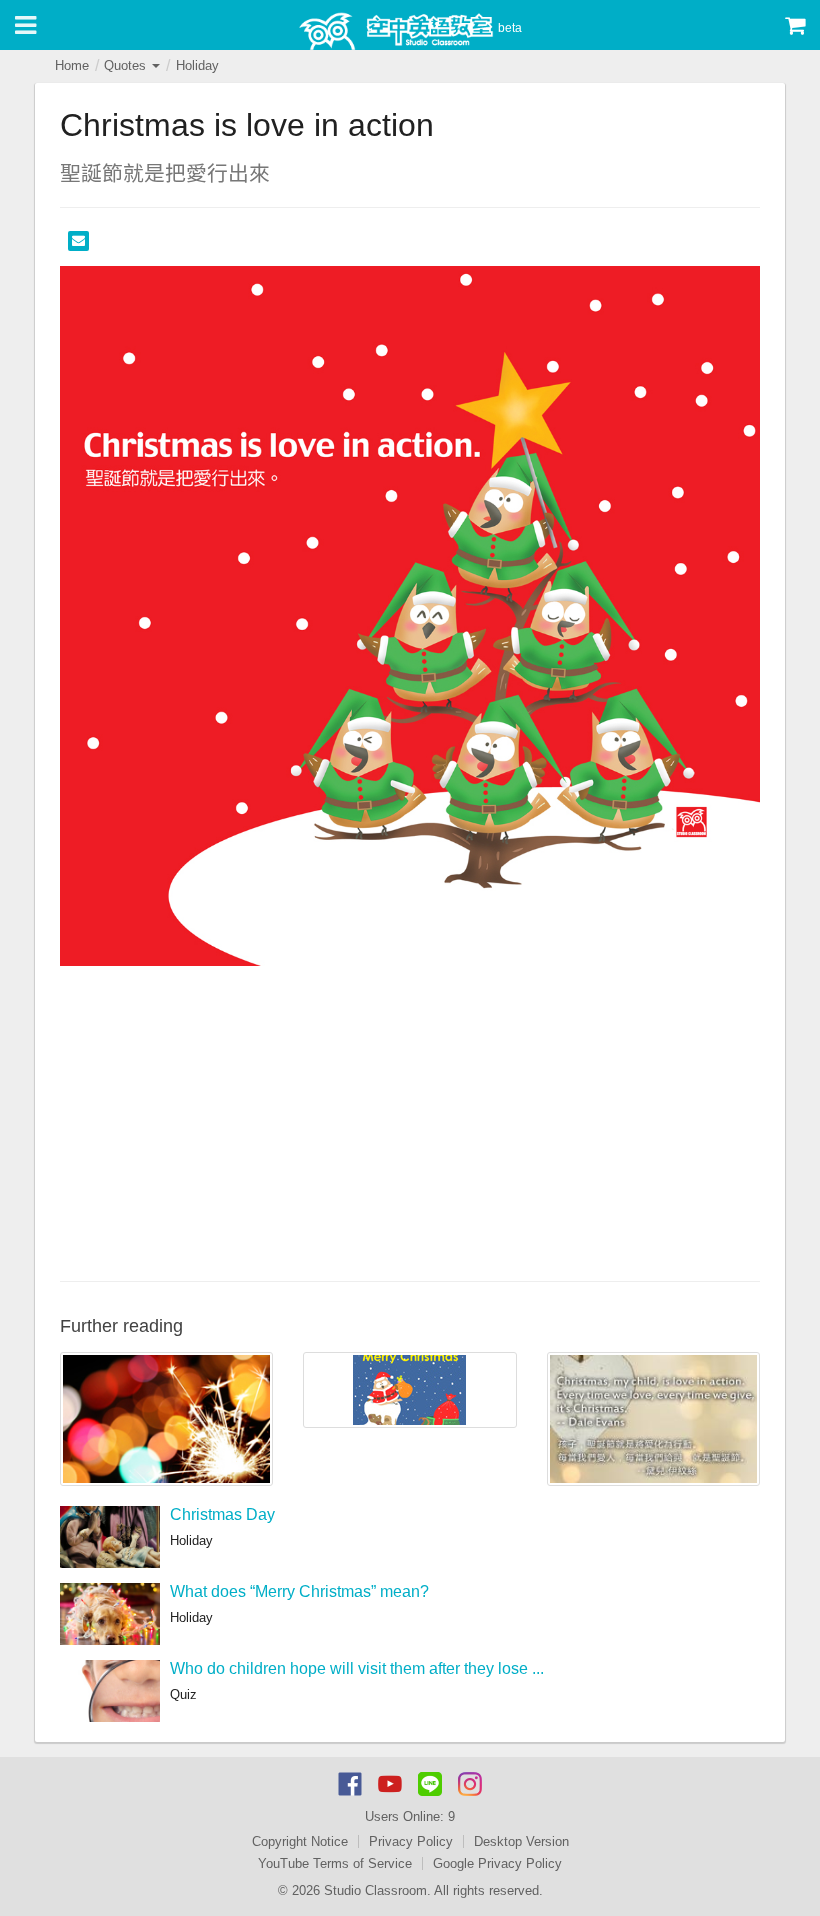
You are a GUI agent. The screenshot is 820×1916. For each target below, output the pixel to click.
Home (72, 65)
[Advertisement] (410, 1121)
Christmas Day (222, 1514)
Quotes (127, 65)
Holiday (197, 65)
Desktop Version (521, 1841)
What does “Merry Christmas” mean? (299, 1591)
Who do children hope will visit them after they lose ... (357, 1668)
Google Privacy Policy (497, 1863)
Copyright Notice (300, 1841)
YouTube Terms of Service (335, 1863)
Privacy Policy (411, 1841)
